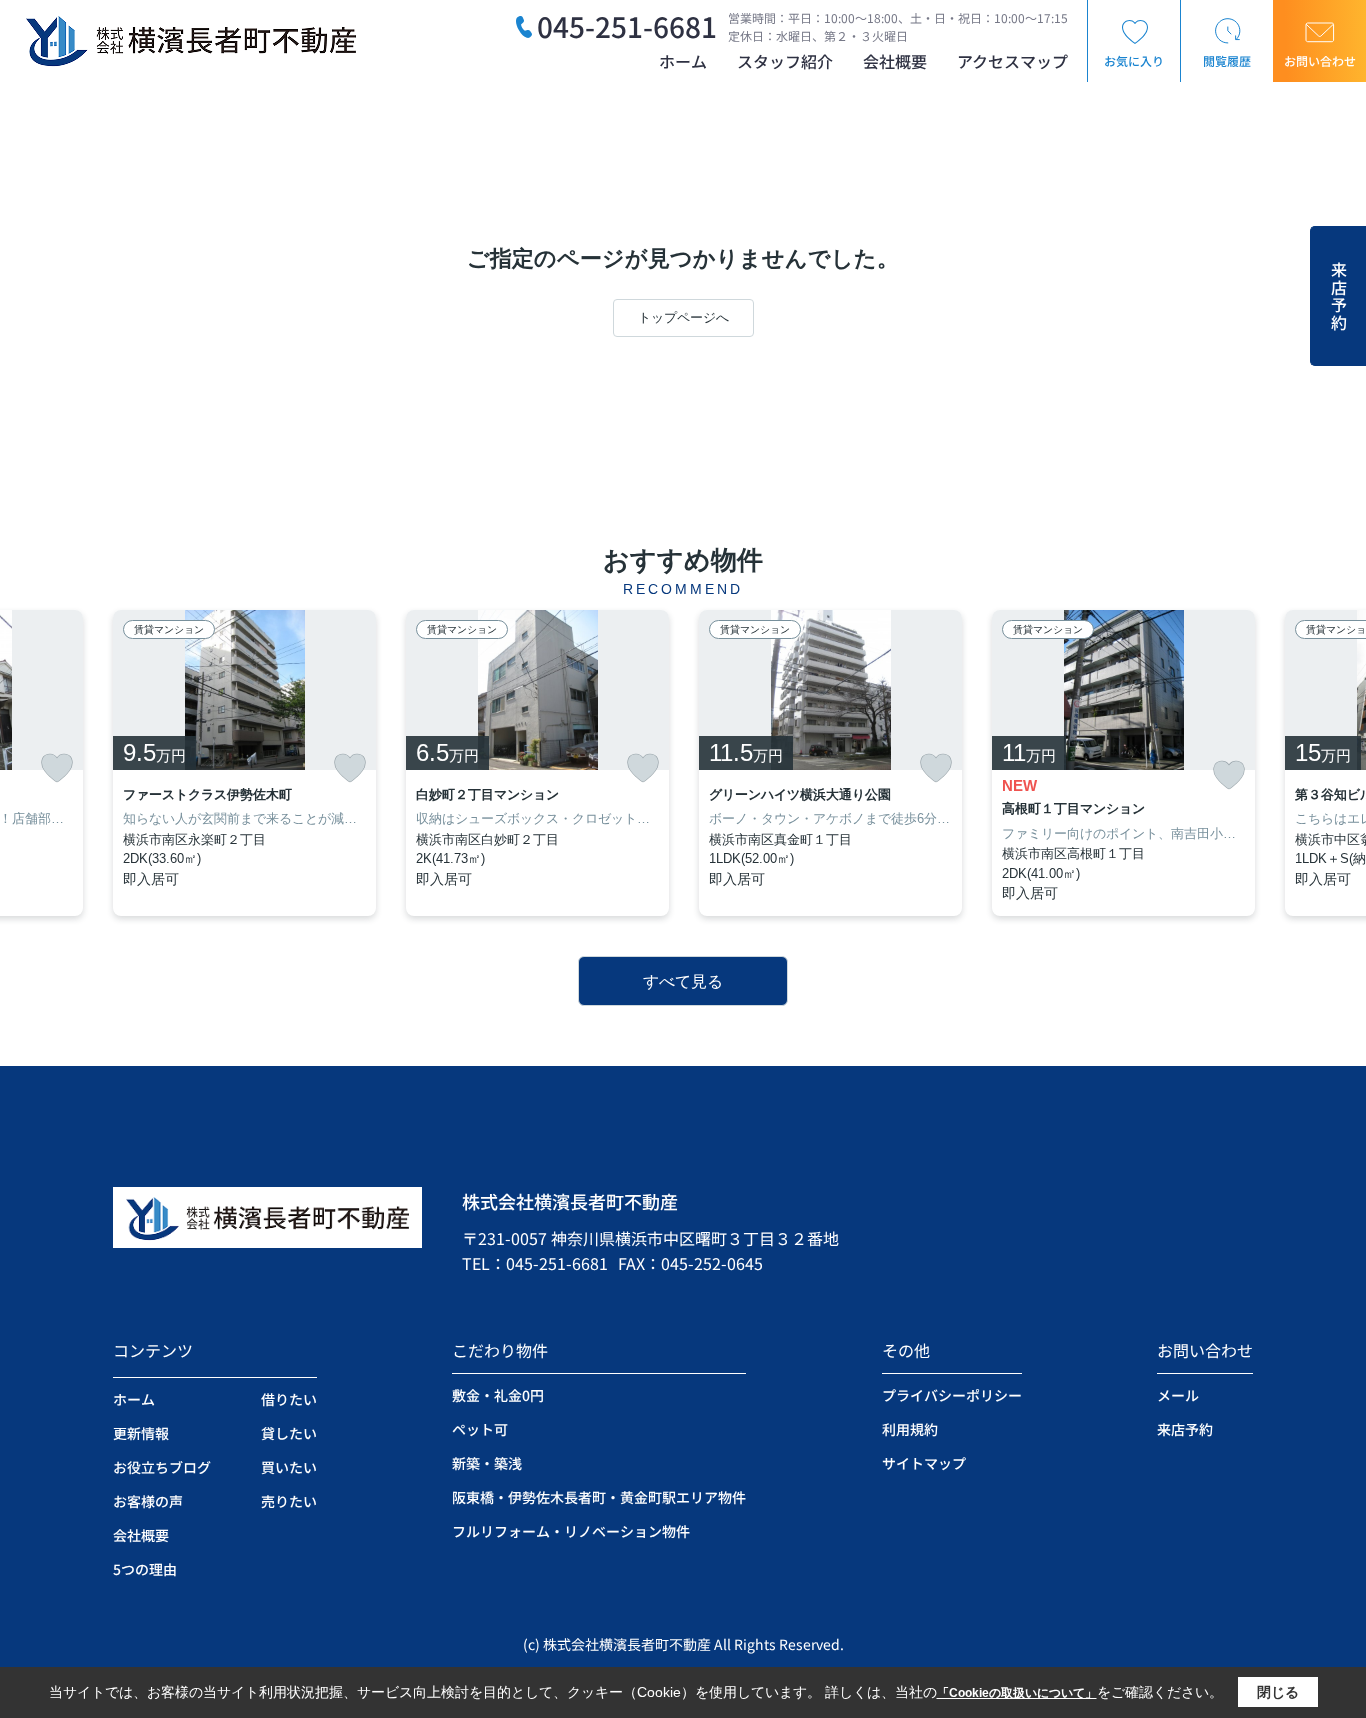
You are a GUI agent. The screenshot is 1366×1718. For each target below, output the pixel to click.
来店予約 (1339, 296)
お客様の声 (148, 1501)
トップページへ (683, 317)
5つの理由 (145, 1569)
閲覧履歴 (1227, 60)
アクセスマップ (1012, 61)
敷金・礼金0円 (498, 1395)
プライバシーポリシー (952, 1395)
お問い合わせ (1320, 60)
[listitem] (244, 763)
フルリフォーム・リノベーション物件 (571, 1531)
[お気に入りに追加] (57, 768)
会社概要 (895, 61)
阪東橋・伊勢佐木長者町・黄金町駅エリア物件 (599, 1497)
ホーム (683, 61)
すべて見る (683, 981)
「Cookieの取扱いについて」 (1017, 1693)
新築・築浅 (487, 1463)
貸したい (289, 1433)
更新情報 (141, 1433)
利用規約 (910, 1429)
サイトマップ (924, 1463)
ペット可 (480, 1429)
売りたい (289, 1501)
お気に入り (1134, 60)
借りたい (289, 1399)
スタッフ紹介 (785, 61)
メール (1178, 1395)
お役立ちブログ (162, 1467)
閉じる (1278, 1692)
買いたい (289, 1467)
